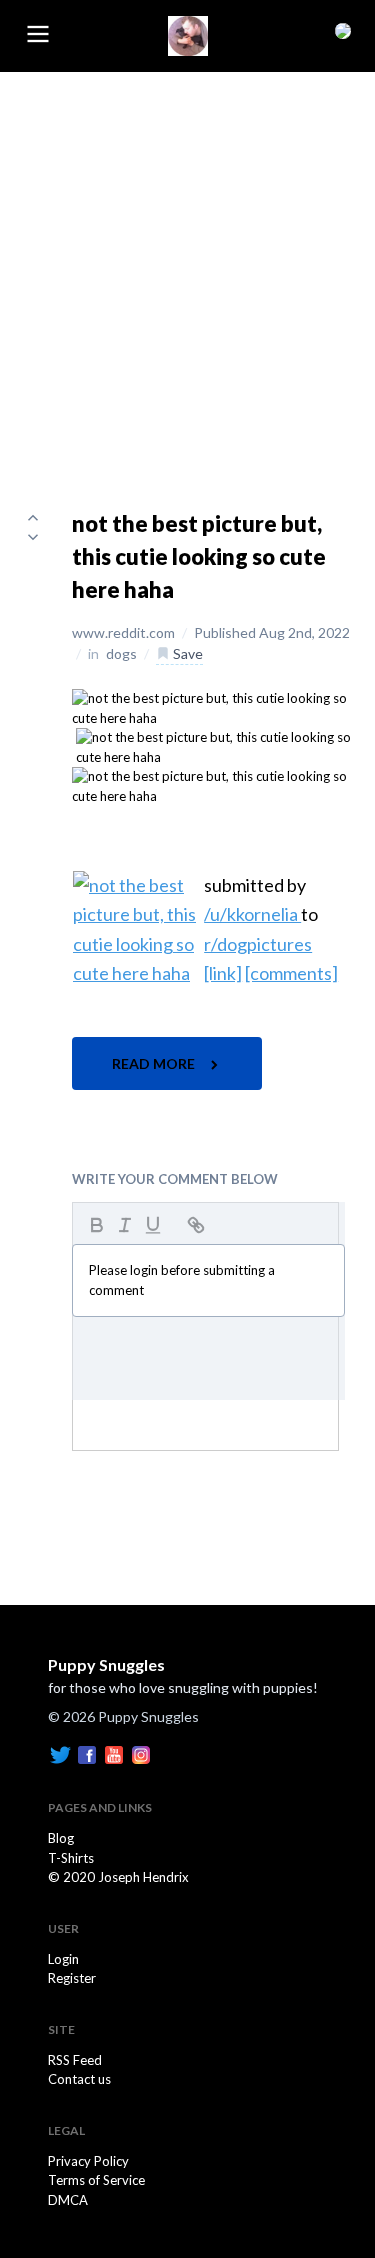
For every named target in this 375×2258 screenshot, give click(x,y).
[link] (223, 973)
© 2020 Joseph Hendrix (118, 1877)
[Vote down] (33, 537)
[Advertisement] (187, 269)
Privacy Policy (88, 2161)
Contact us (79, 2079)
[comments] (291, 973)
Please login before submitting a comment (182, 1280)
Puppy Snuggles (106, 1664)
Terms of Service (96, 2180)
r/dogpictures (258, 944)
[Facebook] (87, 1753)
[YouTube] (114, 1753)
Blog (61, 1838)
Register (72, 1978)
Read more (155, 1063)
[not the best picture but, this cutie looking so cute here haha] (211, 707)
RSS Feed (75, 2060)
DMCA (68, 2200)
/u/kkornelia (252, 914)
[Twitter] (60, 1753)
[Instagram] (141, 1753)
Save (186, 653)
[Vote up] (33, 517)
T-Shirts (71, 1858)
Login (63, 1959)
